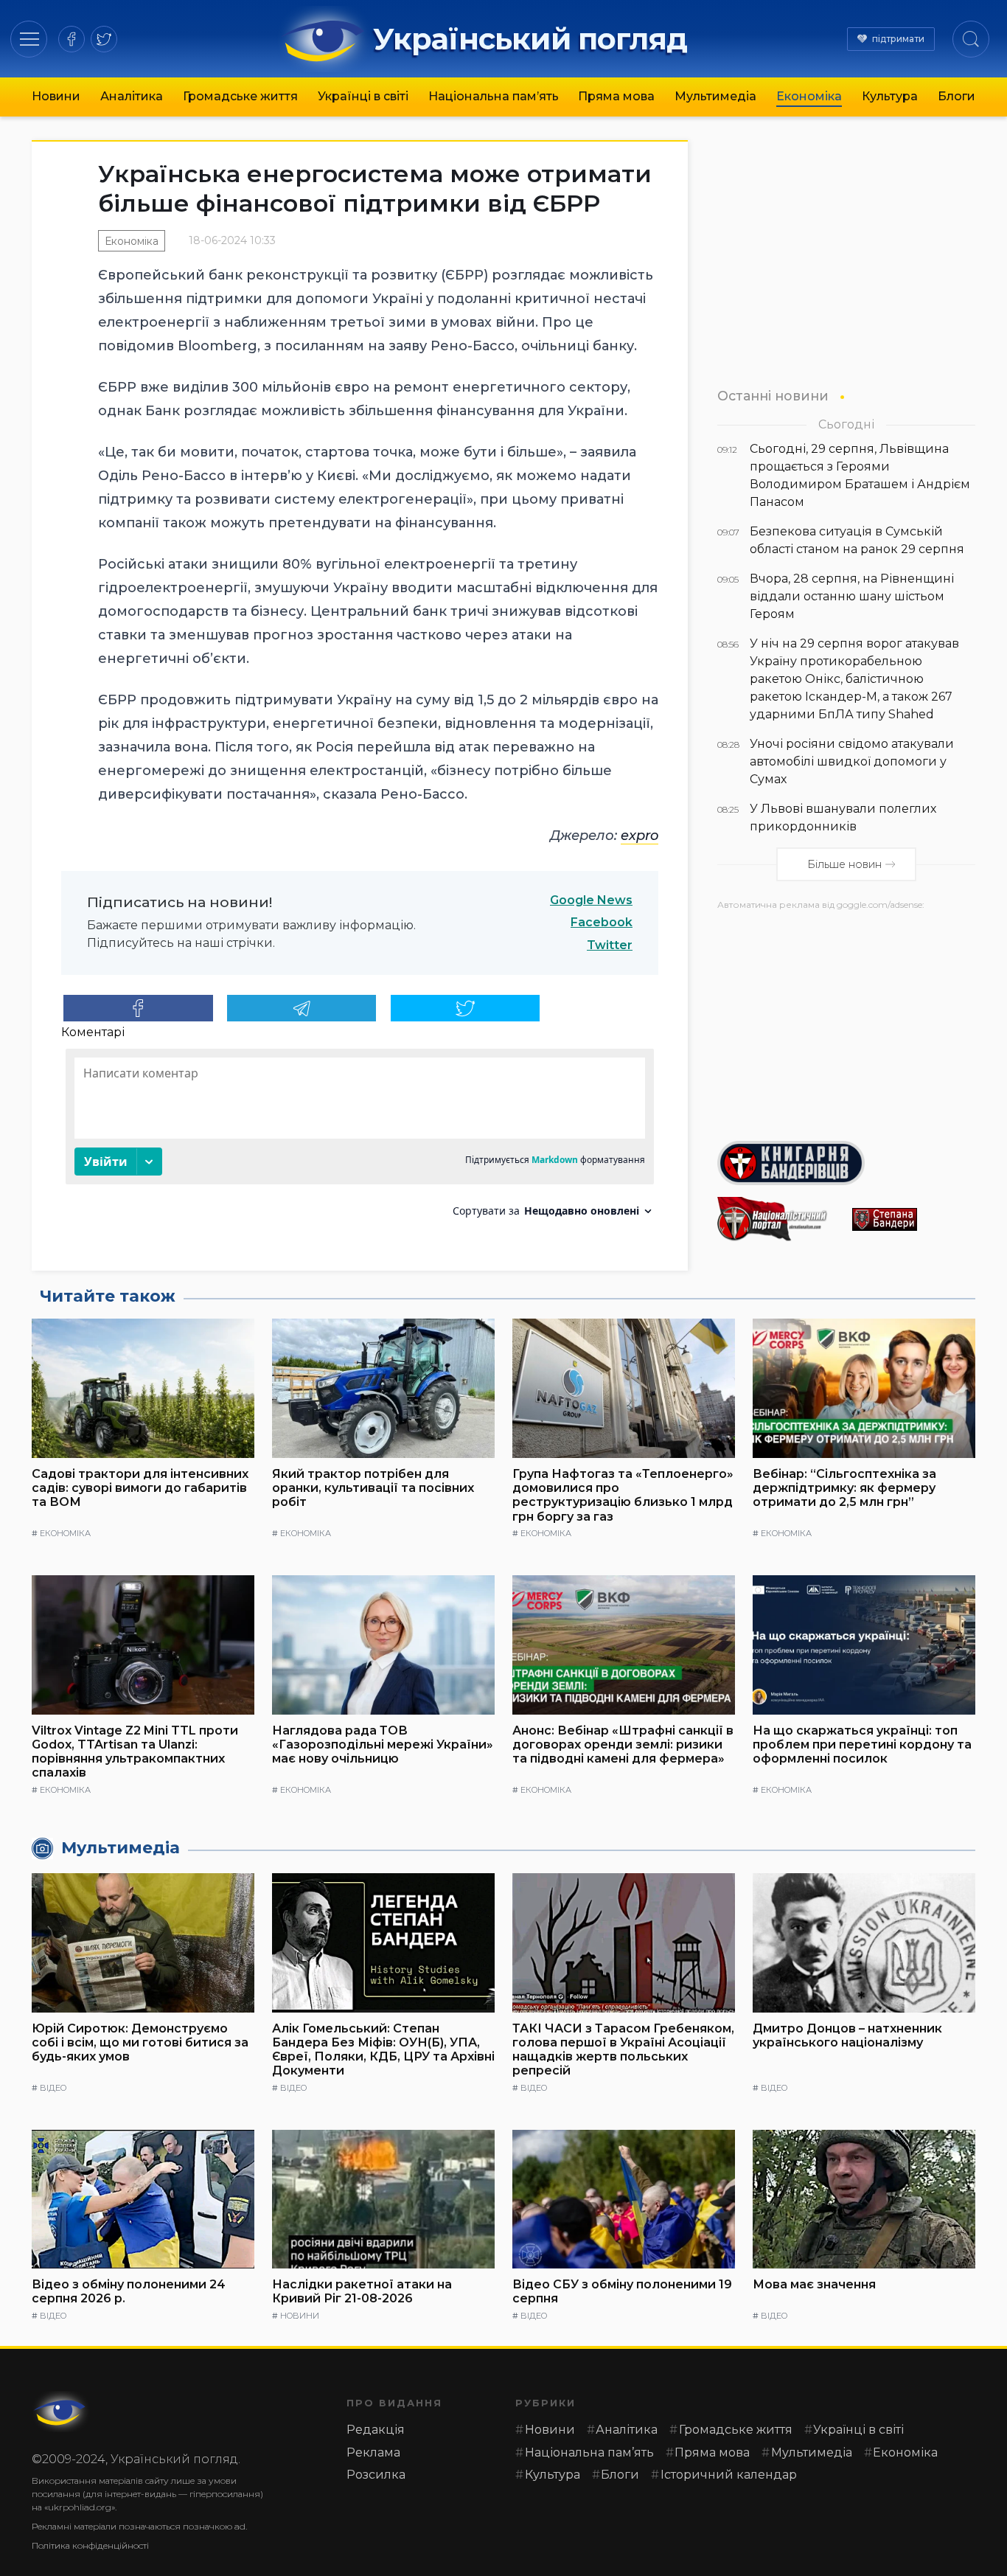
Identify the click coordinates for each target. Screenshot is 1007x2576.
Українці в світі (363, 96)
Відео (53, 2088)
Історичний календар (729, 2475)
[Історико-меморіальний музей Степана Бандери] (914, 1219)
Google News (591, 900)
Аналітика (132, 96)
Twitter (610, 945)
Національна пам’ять (494, 96)
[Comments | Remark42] (360, 1138)
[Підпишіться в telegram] (302, 1008)
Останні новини (773, 396)
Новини (56, 96)
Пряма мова (616, 96)
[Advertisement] (846, 1020)
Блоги (957, 96)
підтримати (898, 39)
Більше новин (844, 864)
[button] (29, 39)
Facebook (602, 922)
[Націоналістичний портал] (779, 1219)
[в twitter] (104, 39)
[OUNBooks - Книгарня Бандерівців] (846, 1163)
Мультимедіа (715, 96)
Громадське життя (240, 96)
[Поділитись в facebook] (138, 1008)
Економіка (809, 96)
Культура (890, 96)
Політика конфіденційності (90, 2545)
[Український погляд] (61, 2412)
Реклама (373, 2452)
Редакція (376, 2430)
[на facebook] (72, 39)
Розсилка (376, 2475)
